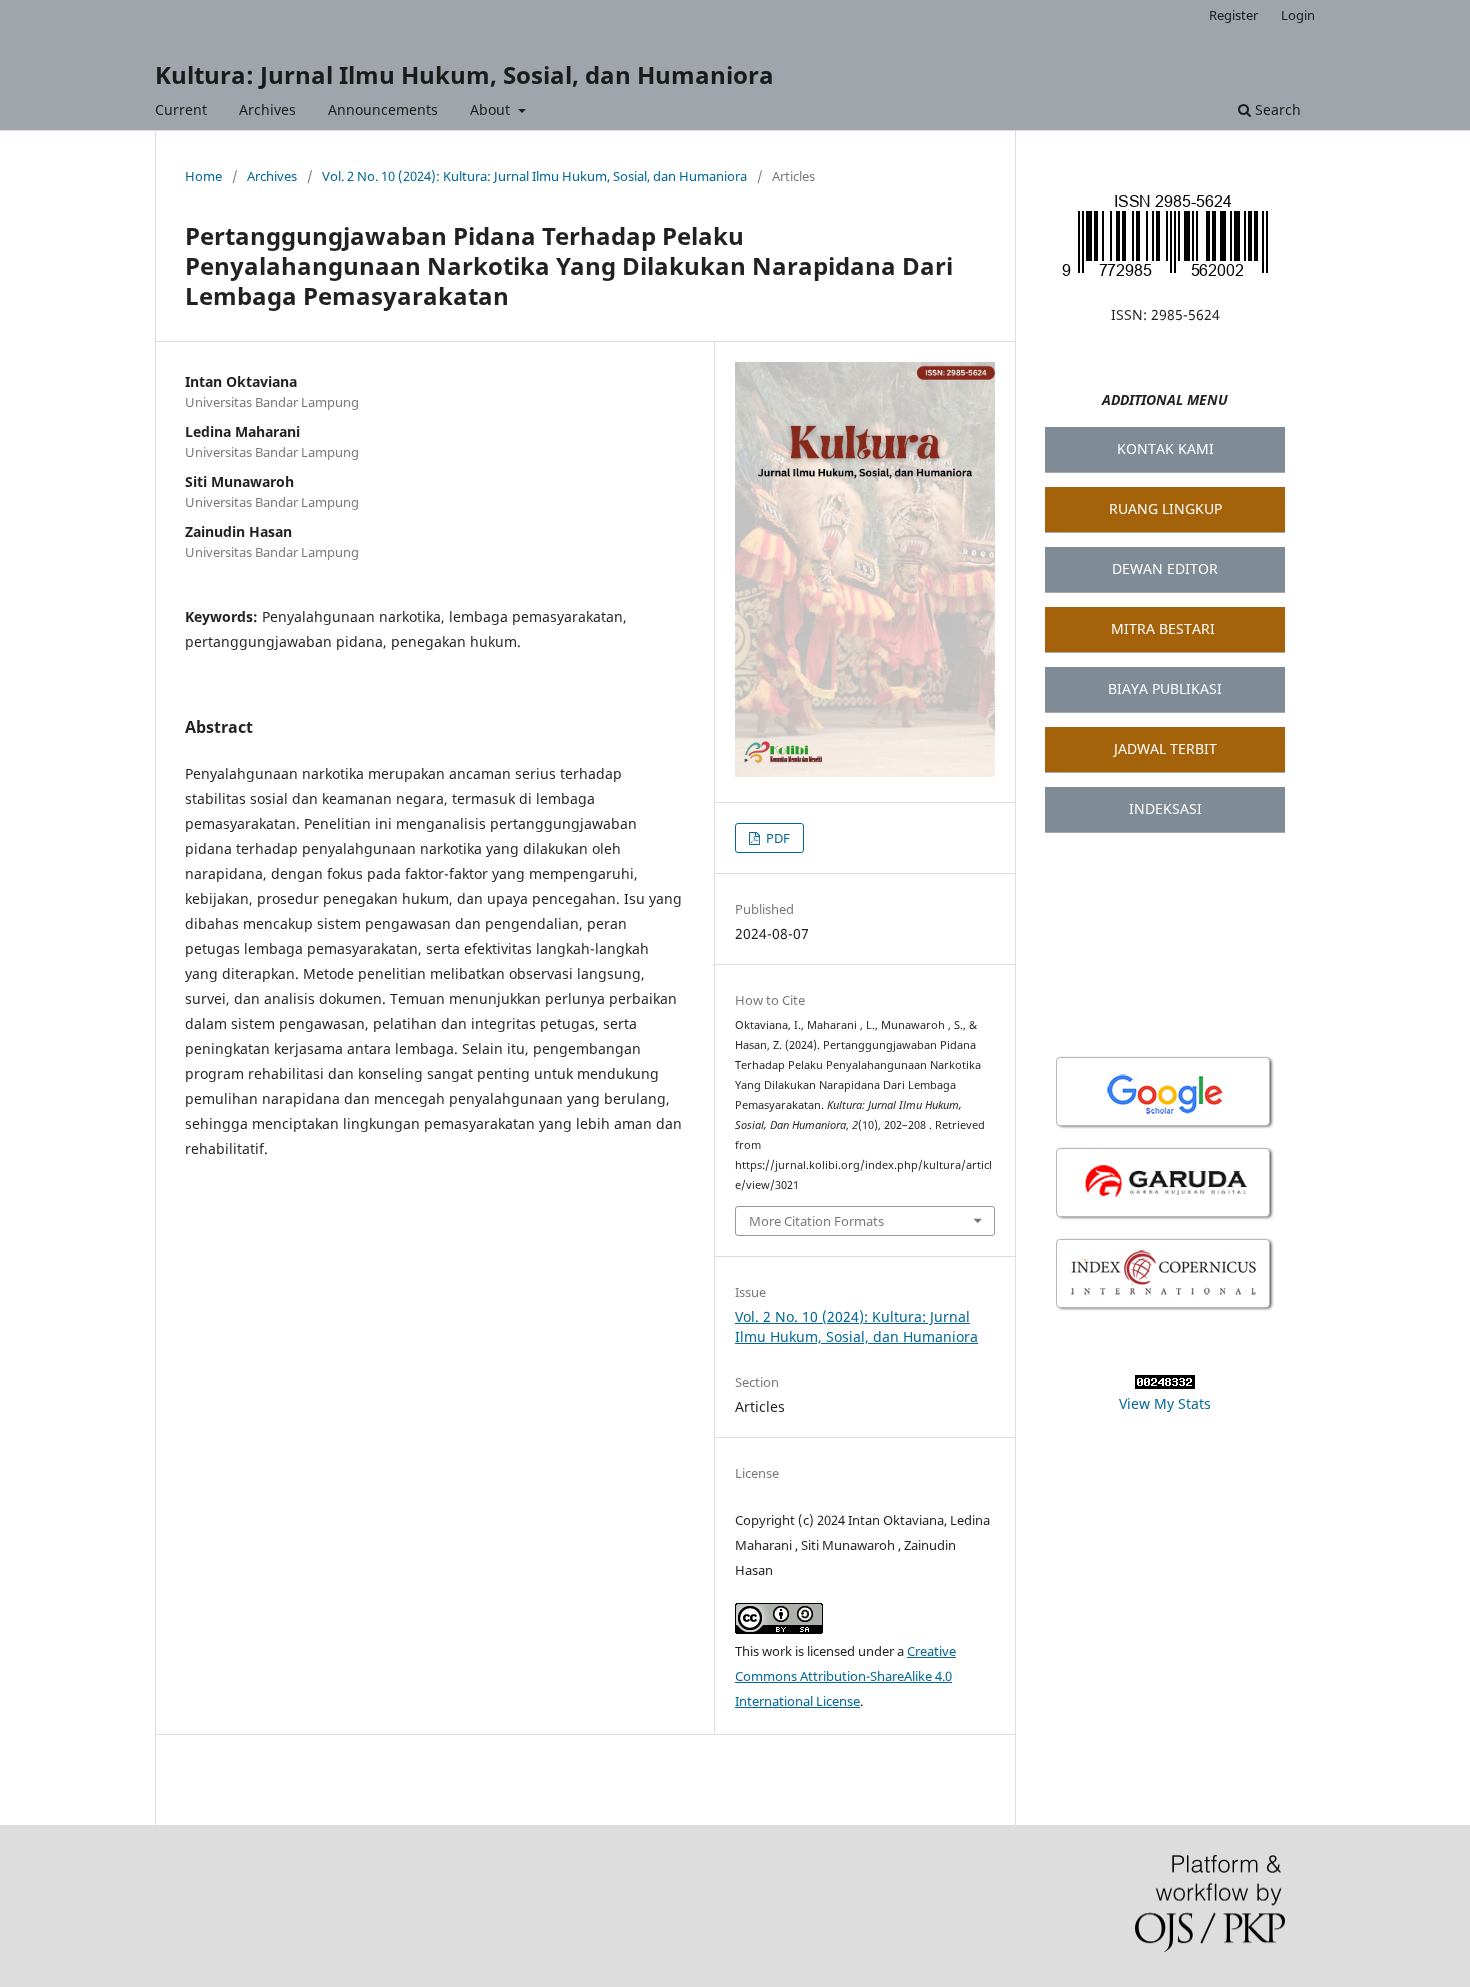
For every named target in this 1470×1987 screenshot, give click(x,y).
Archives (267, 109)
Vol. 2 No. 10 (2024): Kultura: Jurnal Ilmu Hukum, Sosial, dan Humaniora (534, 176)
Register (1233, 15)
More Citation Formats (816, 1221)
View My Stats (1165, 1403)
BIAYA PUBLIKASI (1165, 688)
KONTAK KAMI (1165, 448)
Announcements (383, 109)
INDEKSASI (1165, 808)
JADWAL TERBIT (1165, 748)
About (492, 109)
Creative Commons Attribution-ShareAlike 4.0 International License (845, 1676)
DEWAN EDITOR (1165, 568)
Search (1276, 109)
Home (203, 176)
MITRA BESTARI (1163, 628)
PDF (776, 838)
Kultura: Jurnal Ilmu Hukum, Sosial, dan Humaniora (464, 74)
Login (1298, 15)
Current (181, 109)
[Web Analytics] (1165, 1383)
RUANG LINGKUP (1165, 508)
